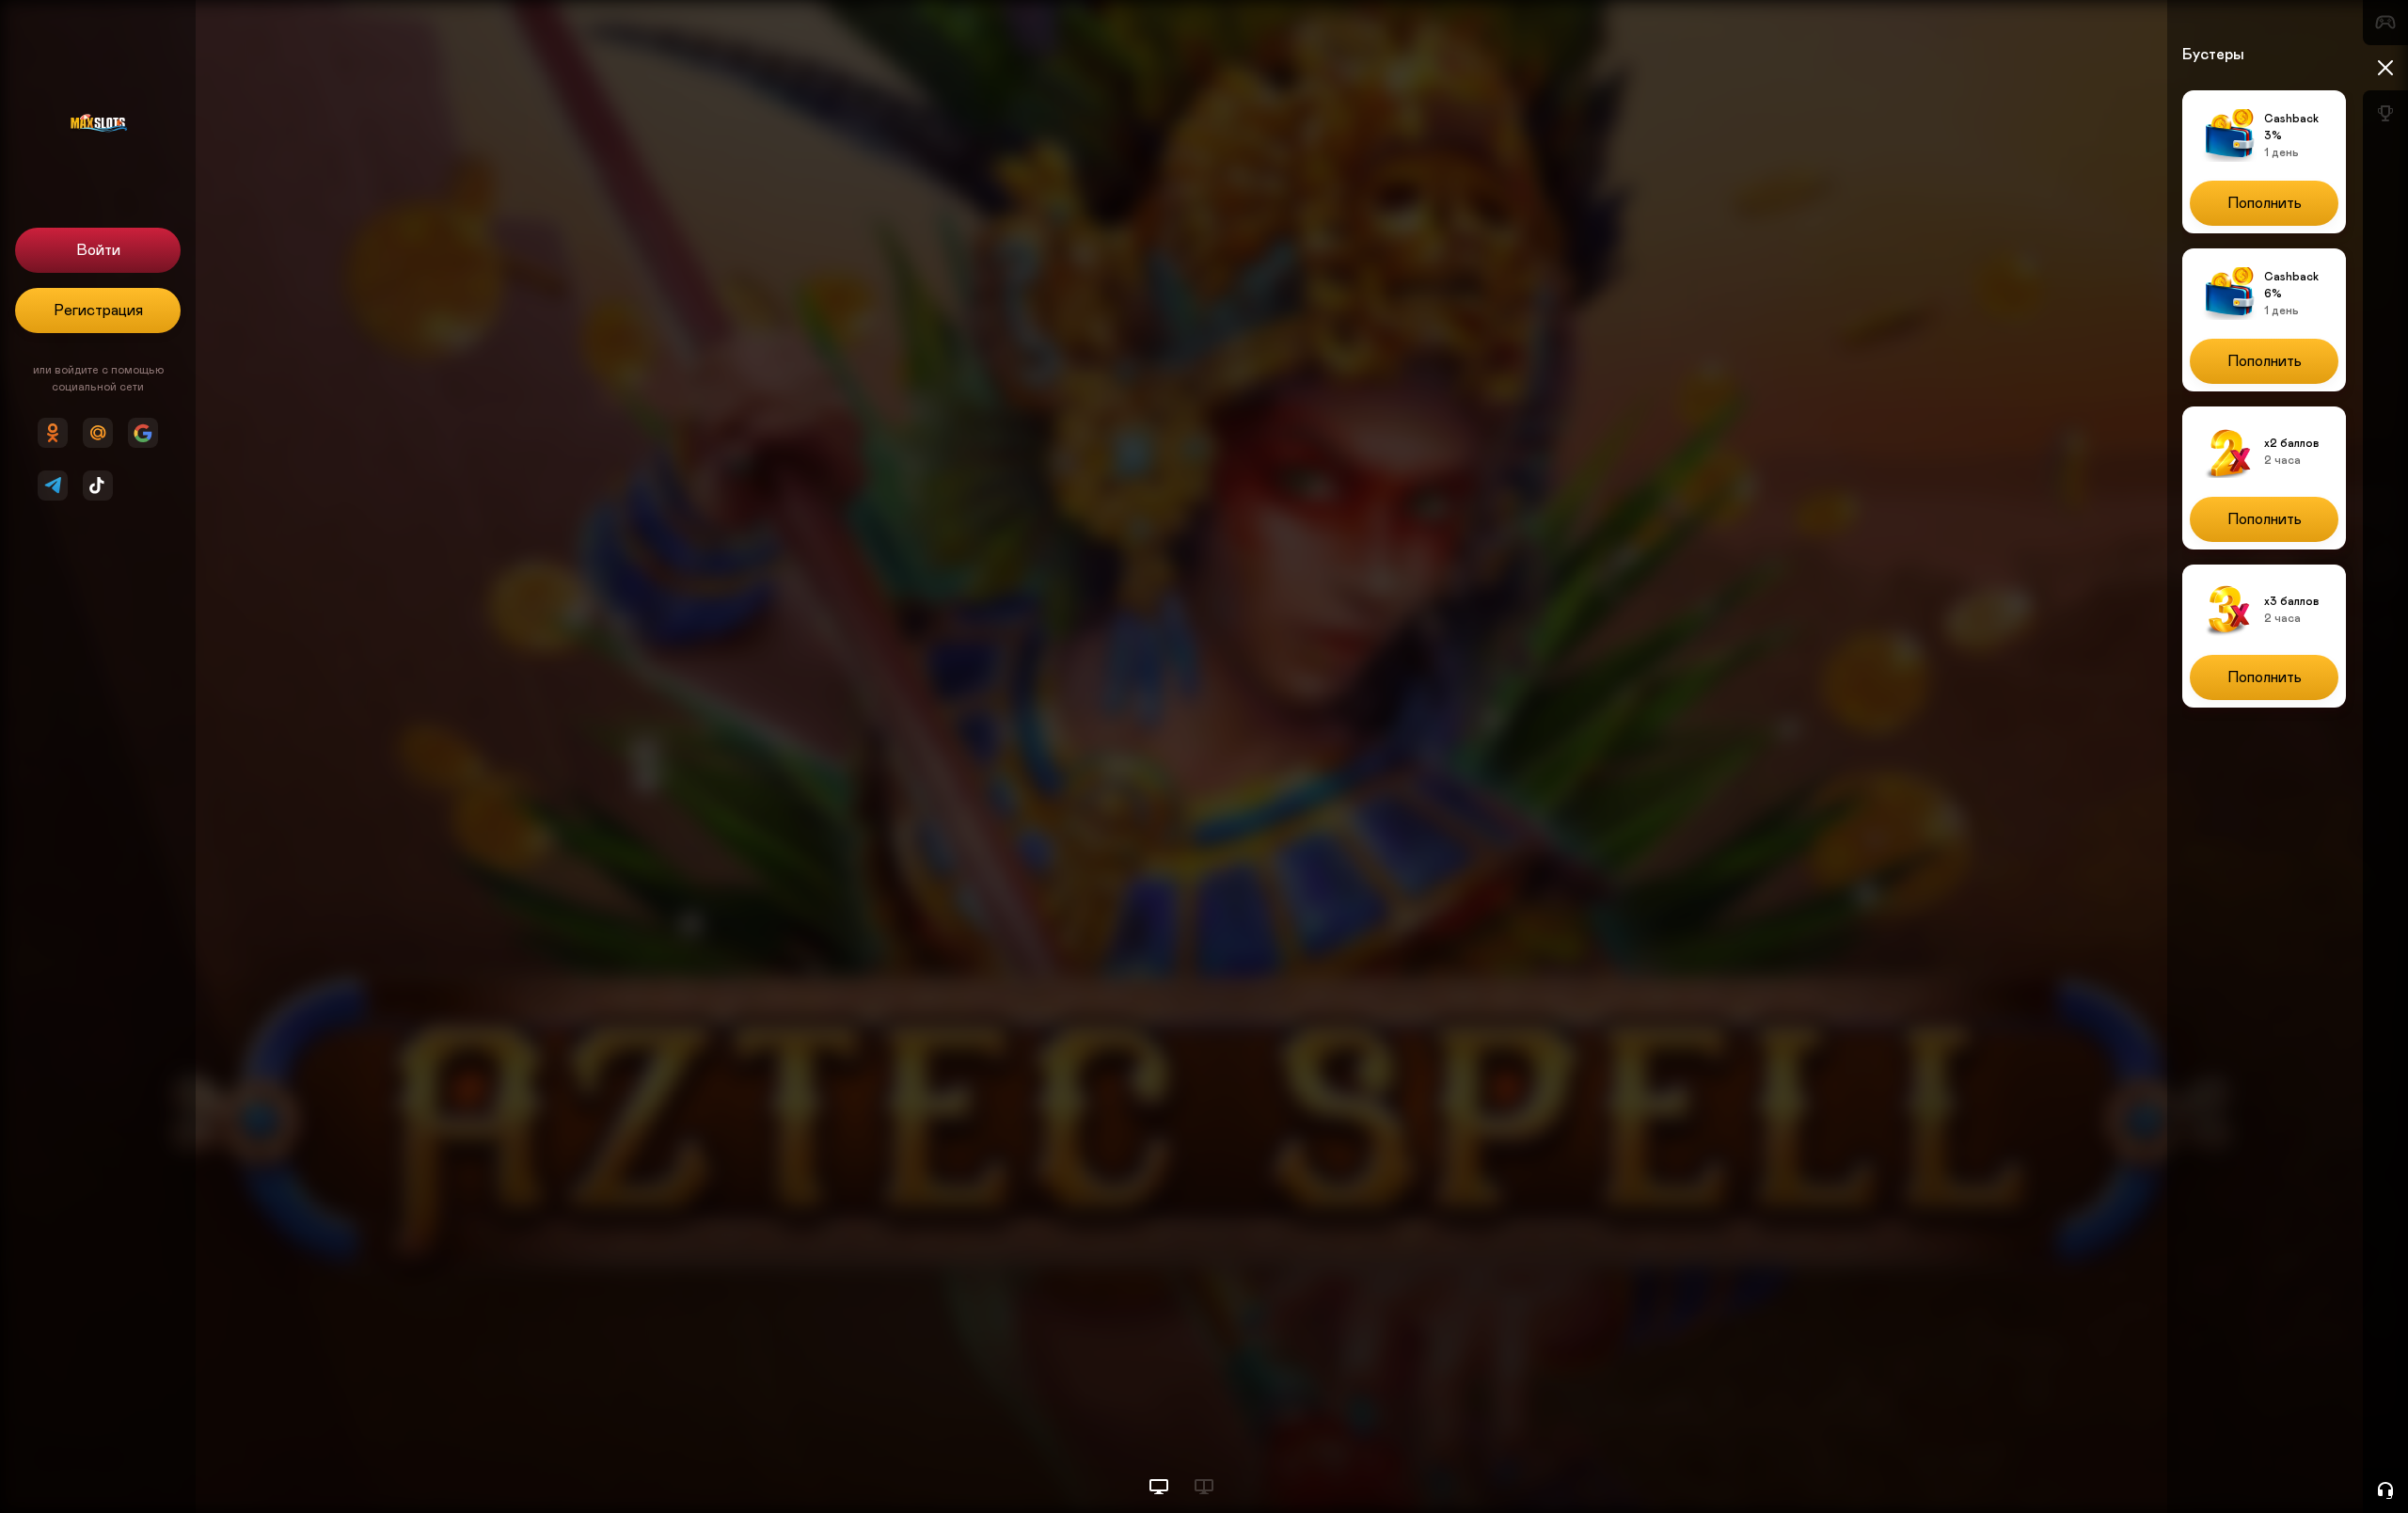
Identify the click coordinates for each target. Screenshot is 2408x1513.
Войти (98, 250)
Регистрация (98, 311)
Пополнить (2265, 203)
